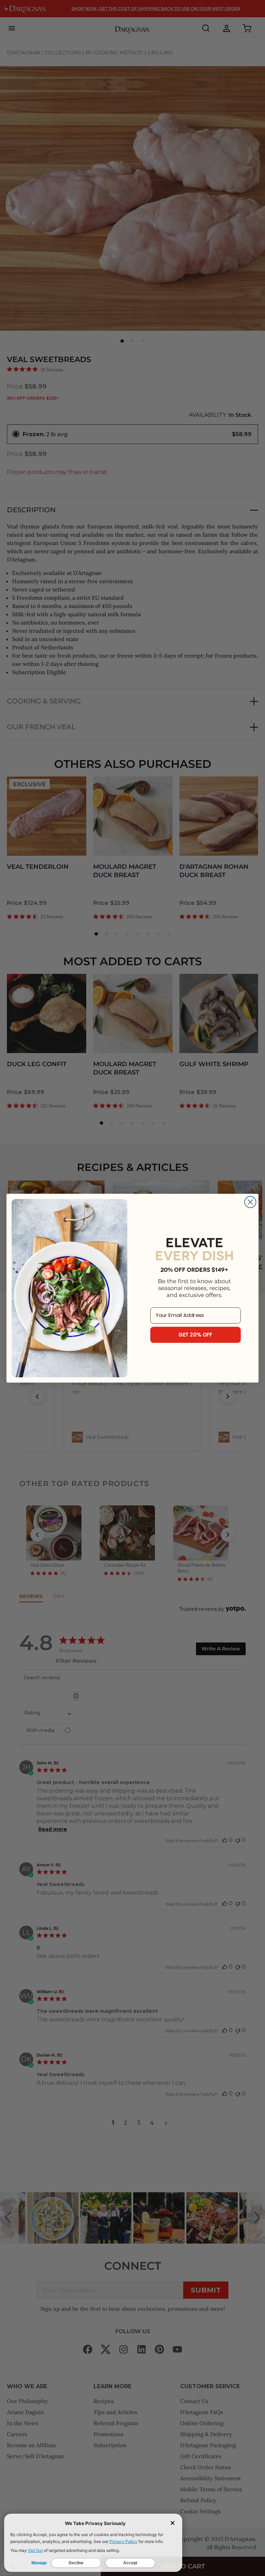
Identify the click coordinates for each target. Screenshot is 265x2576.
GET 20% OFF (195, 1335)
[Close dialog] (250, 1202)
